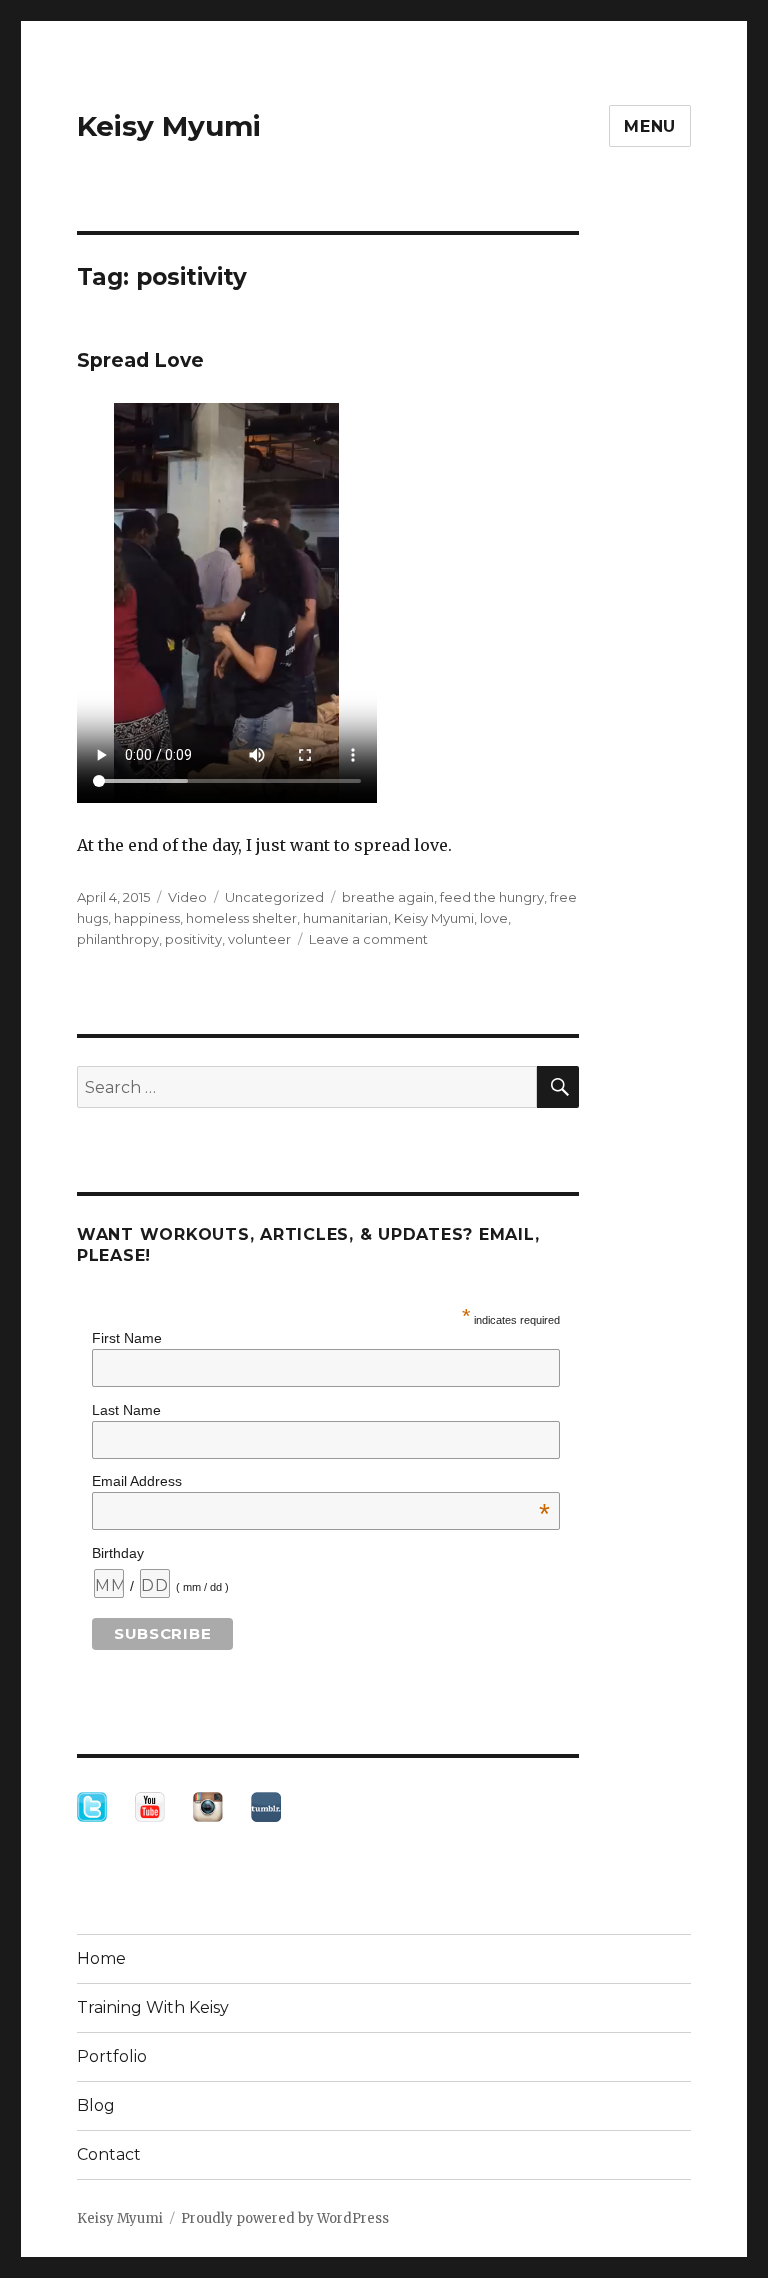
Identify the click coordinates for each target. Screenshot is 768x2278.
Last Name (126, 1410)
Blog (96, 2105)
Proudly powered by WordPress (285, 2218)
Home (101, 1958)
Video (187, 897)
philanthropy (118, 939)
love (494, 918)
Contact (109, 2154)
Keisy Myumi (169, 126)
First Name (127, 1338)
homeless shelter (241, 918)
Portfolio (112, 2056)
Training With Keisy (153, 2007)
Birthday (118, 1553)
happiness (147, 918)
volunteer (259, 939)
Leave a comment (368, 939)
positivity (193, 939)
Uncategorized (274, 897)
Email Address (321, 1481)
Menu (650, 126)
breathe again (388, 897)
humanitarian (345, 918)
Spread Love (140, 360)
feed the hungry (492, 897)
